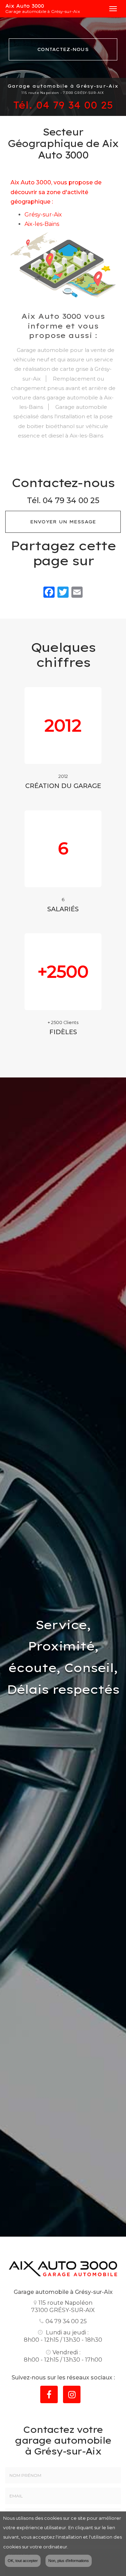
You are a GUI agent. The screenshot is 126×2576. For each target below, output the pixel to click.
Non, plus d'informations (69, 2561)
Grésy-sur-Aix (43, 215)
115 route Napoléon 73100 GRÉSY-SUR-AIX (63, 2306)
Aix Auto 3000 (43, 9)
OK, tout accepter (23, 2561)
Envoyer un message (63, 522)
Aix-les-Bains (42, 224)
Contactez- (63, 49)
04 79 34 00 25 (75, 105)
